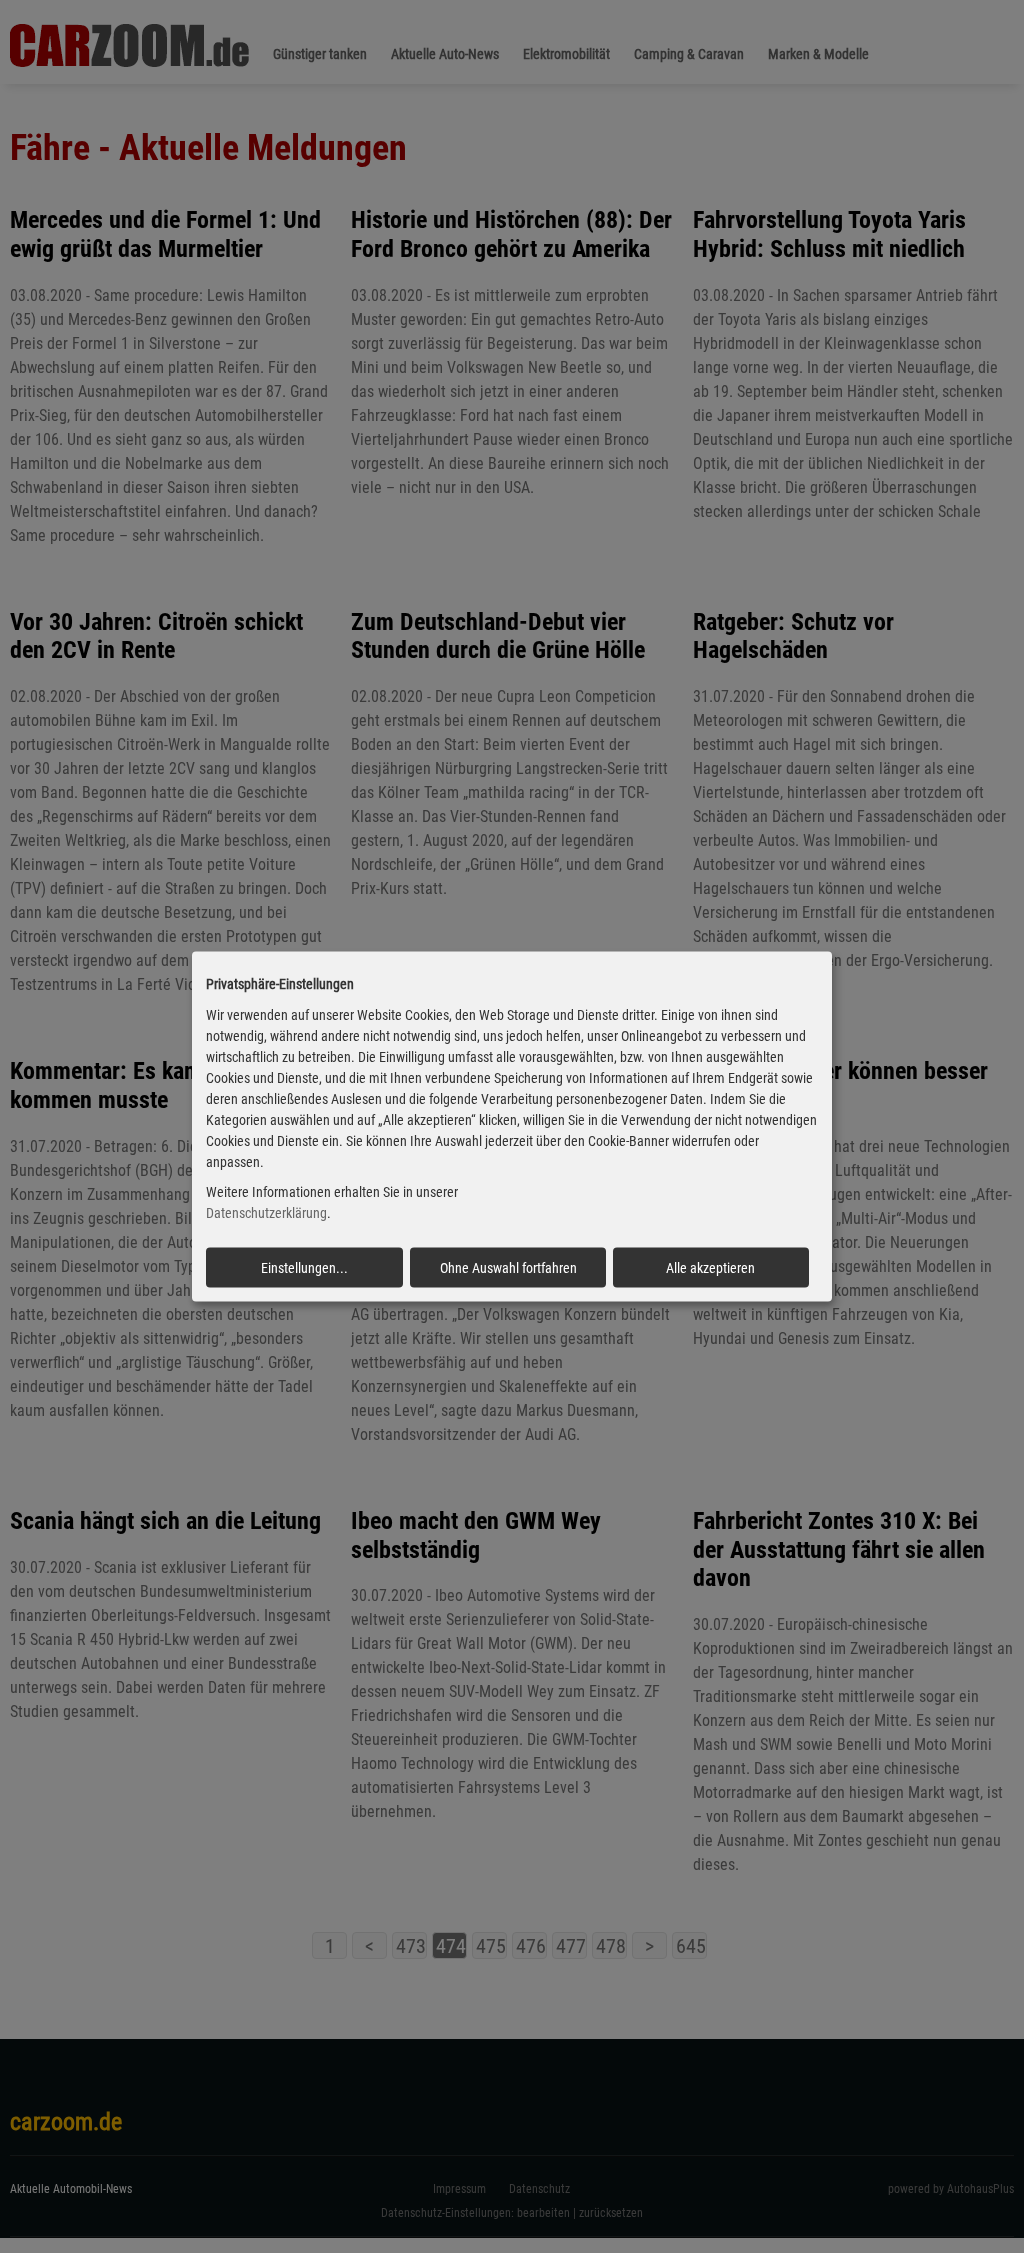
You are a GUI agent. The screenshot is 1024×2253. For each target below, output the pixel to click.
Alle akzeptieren (710, 1268)
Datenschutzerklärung (266, 1213)
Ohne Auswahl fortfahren (508, 1268)
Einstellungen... (304, 1268)
